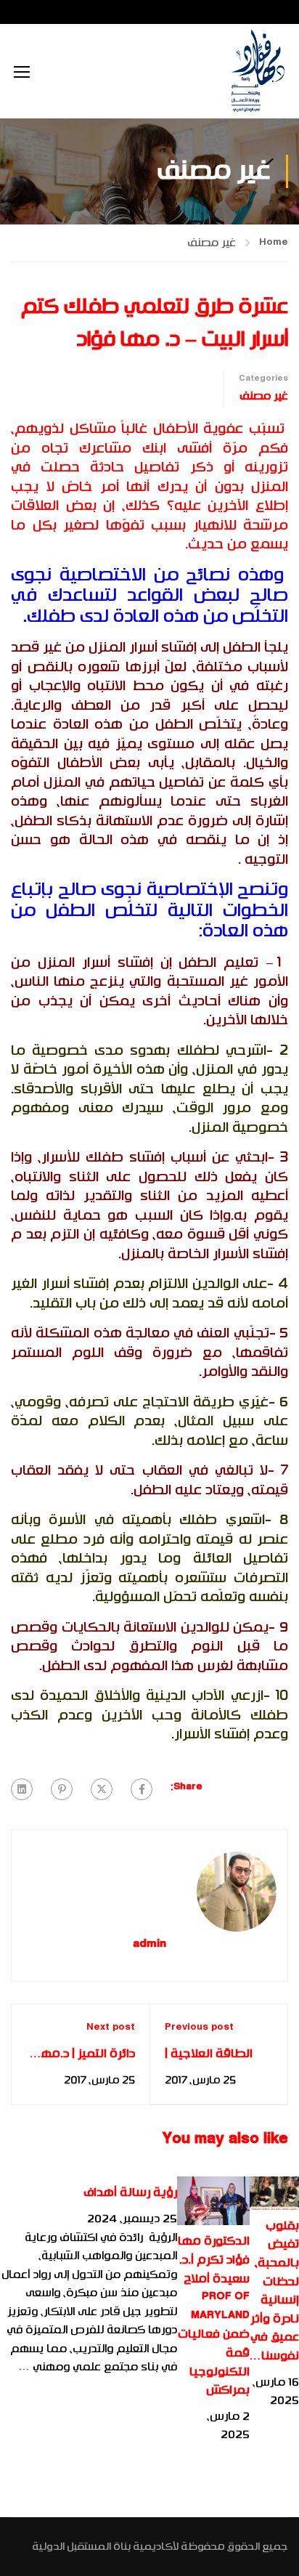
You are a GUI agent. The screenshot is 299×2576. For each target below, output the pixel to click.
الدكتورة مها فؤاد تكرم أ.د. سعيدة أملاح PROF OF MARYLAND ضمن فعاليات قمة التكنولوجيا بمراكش (214, 2316)
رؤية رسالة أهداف (130, 2192)
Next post (111, 2028)
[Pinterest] (62, 1789)
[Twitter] (102, 1789)
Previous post (199, 2028)
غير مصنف (212, 243)
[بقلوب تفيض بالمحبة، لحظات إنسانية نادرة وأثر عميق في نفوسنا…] (274, 2193)
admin (149, 1945)
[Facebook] (142, 1789)
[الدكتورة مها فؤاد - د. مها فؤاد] (257, 71)
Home (274, 243)
